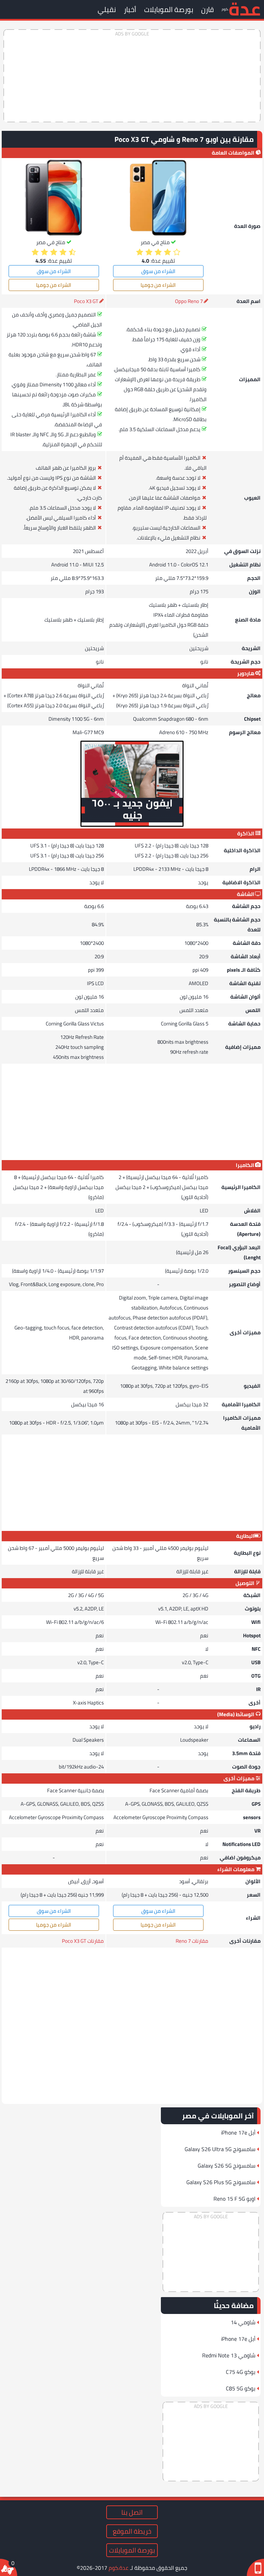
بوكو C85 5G (241, 2388)
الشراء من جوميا (158, 285)
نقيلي (107, 9)
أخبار (130, 9)
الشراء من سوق (158, 271)
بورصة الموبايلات (169, 9)
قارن (207, 9)
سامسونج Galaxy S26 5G (227, 2166)
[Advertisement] (132, 76)
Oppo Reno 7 (189, 301)
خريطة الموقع (132, 2531)
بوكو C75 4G (241, 2372)
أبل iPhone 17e (238, 2132)
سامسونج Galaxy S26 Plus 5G (221, 2182)
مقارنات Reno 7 (192, 1941)
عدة (245, 8)
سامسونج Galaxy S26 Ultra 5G (220, 2149)
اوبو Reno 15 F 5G (234, 2199)
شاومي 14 (243, 2322)
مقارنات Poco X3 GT (83, 1941)
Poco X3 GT (86, 301)
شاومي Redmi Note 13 (229, 2355)
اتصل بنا (132, 2512)
